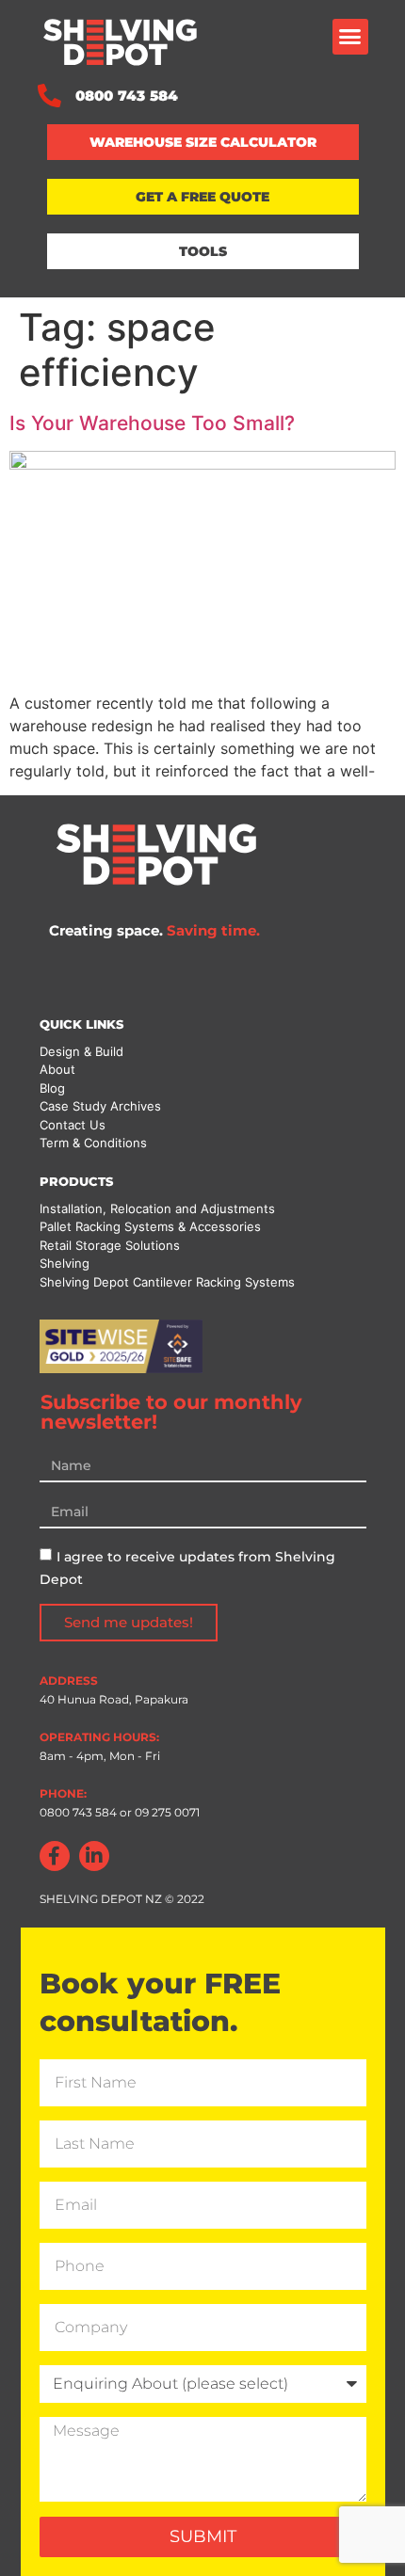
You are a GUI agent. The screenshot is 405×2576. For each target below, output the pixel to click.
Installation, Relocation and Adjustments (157, 1208)
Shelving (65, 1263)
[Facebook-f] (55, 1856)
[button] (350, 37)
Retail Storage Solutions (110, 1245)
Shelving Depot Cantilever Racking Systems (167, 1282)
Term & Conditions (93, 1143)
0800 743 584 (78, 1812)
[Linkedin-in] (94, 1856)
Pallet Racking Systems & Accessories (150, 1226)
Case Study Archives (100, 1106)
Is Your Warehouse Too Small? (152, 423)
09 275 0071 (166, 1812)
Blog (52, 1088)
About (57, 1069)
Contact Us (73, 1125)
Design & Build (81, 1051)
